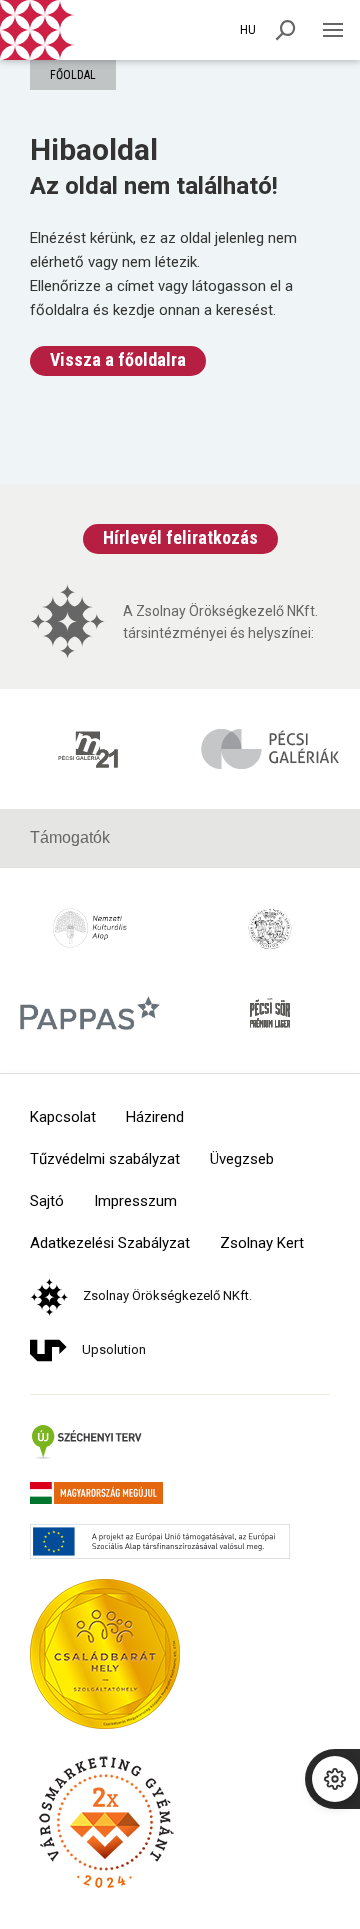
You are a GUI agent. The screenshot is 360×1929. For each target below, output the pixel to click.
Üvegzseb (242, 1159)
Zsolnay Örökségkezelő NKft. (167, 1295)
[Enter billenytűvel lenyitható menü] (332, 30)
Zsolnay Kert (262, 1243)
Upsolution (114, 1349)
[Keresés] (286, 30)
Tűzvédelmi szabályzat (105, 1159)
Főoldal (73, 75)
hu (248, 30)
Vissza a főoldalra (118, 359)
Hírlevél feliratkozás (180, 537)
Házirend (155, 1117)
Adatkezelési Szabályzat (110, 1243)
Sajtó (47, 1201)
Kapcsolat (63, 1117)
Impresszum (135, 1201)
